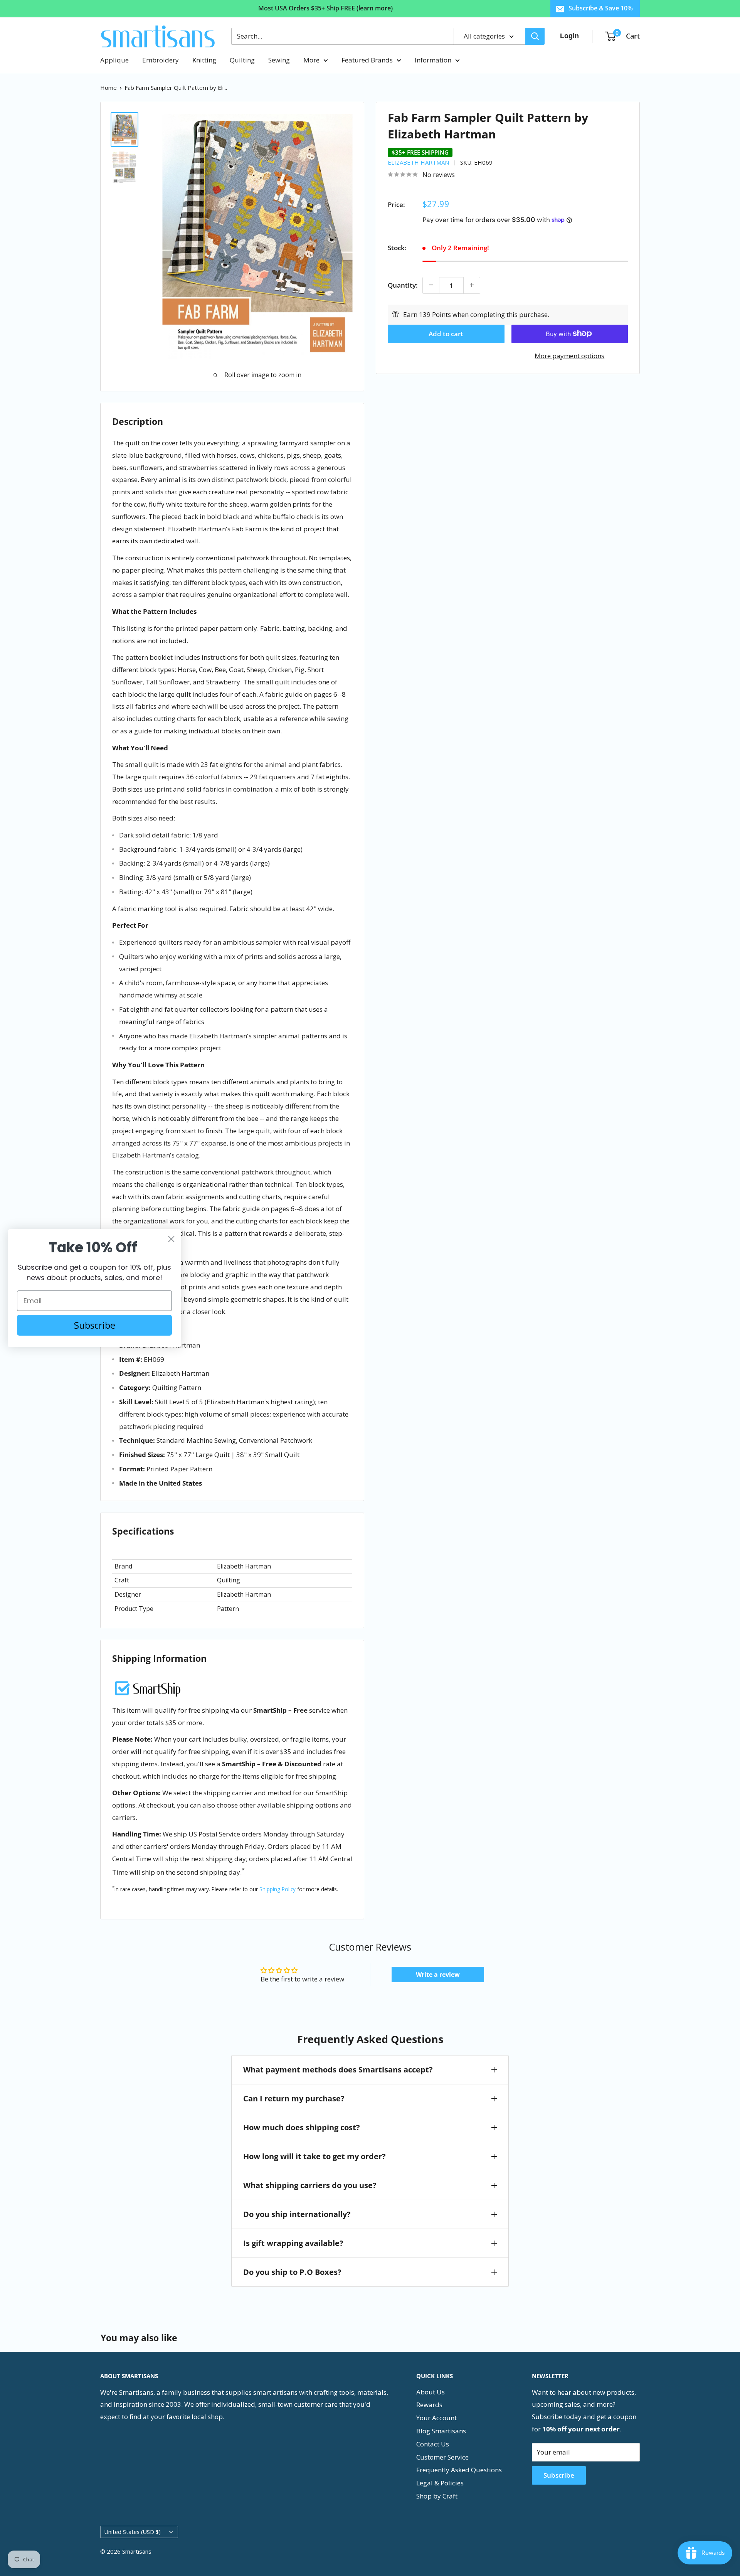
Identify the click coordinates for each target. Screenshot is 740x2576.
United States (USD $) (133, 2532)
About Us (431, 2392)
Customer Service (442, 2457)
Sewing (279, 60)
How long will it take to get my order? (314, 2156)
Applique (114, 60)
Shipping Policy (277, 1889)
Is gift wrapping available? (293, 2243)
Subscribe (559, 2475)
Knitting (204, 60)
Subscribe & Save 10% (601, 8)
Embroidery (161, 60)
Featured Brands (367, 60)
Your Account (436, 2418)
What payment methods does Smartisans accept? (338, 2070)
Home (108, 88)
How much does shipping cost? (302, 2127)
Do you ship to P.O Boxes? (292, 2272)
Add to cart (446, 333)
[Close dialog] (171, 1239)
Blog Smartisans (441, 2431)
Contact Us (433, 2444)
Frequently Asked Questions (459, 2470)
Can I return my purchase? (294, 2098)
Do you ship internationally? (297, 2214)
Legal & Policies (440, 2483)
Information (433, 60)
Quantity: (403, 285)
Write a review (438, 1975)
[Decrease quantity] (431, 285)
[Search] (535, 36)
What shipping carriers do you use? (310, 2185)
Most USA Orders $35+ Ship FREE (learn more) (325, 8)
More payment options (569, 355)
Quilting (242, 60)
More (311, 60)
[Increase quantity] (472, 285)
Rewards (429, 2405)
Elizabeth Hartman (418, 162)
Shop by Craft (437, 2496)
